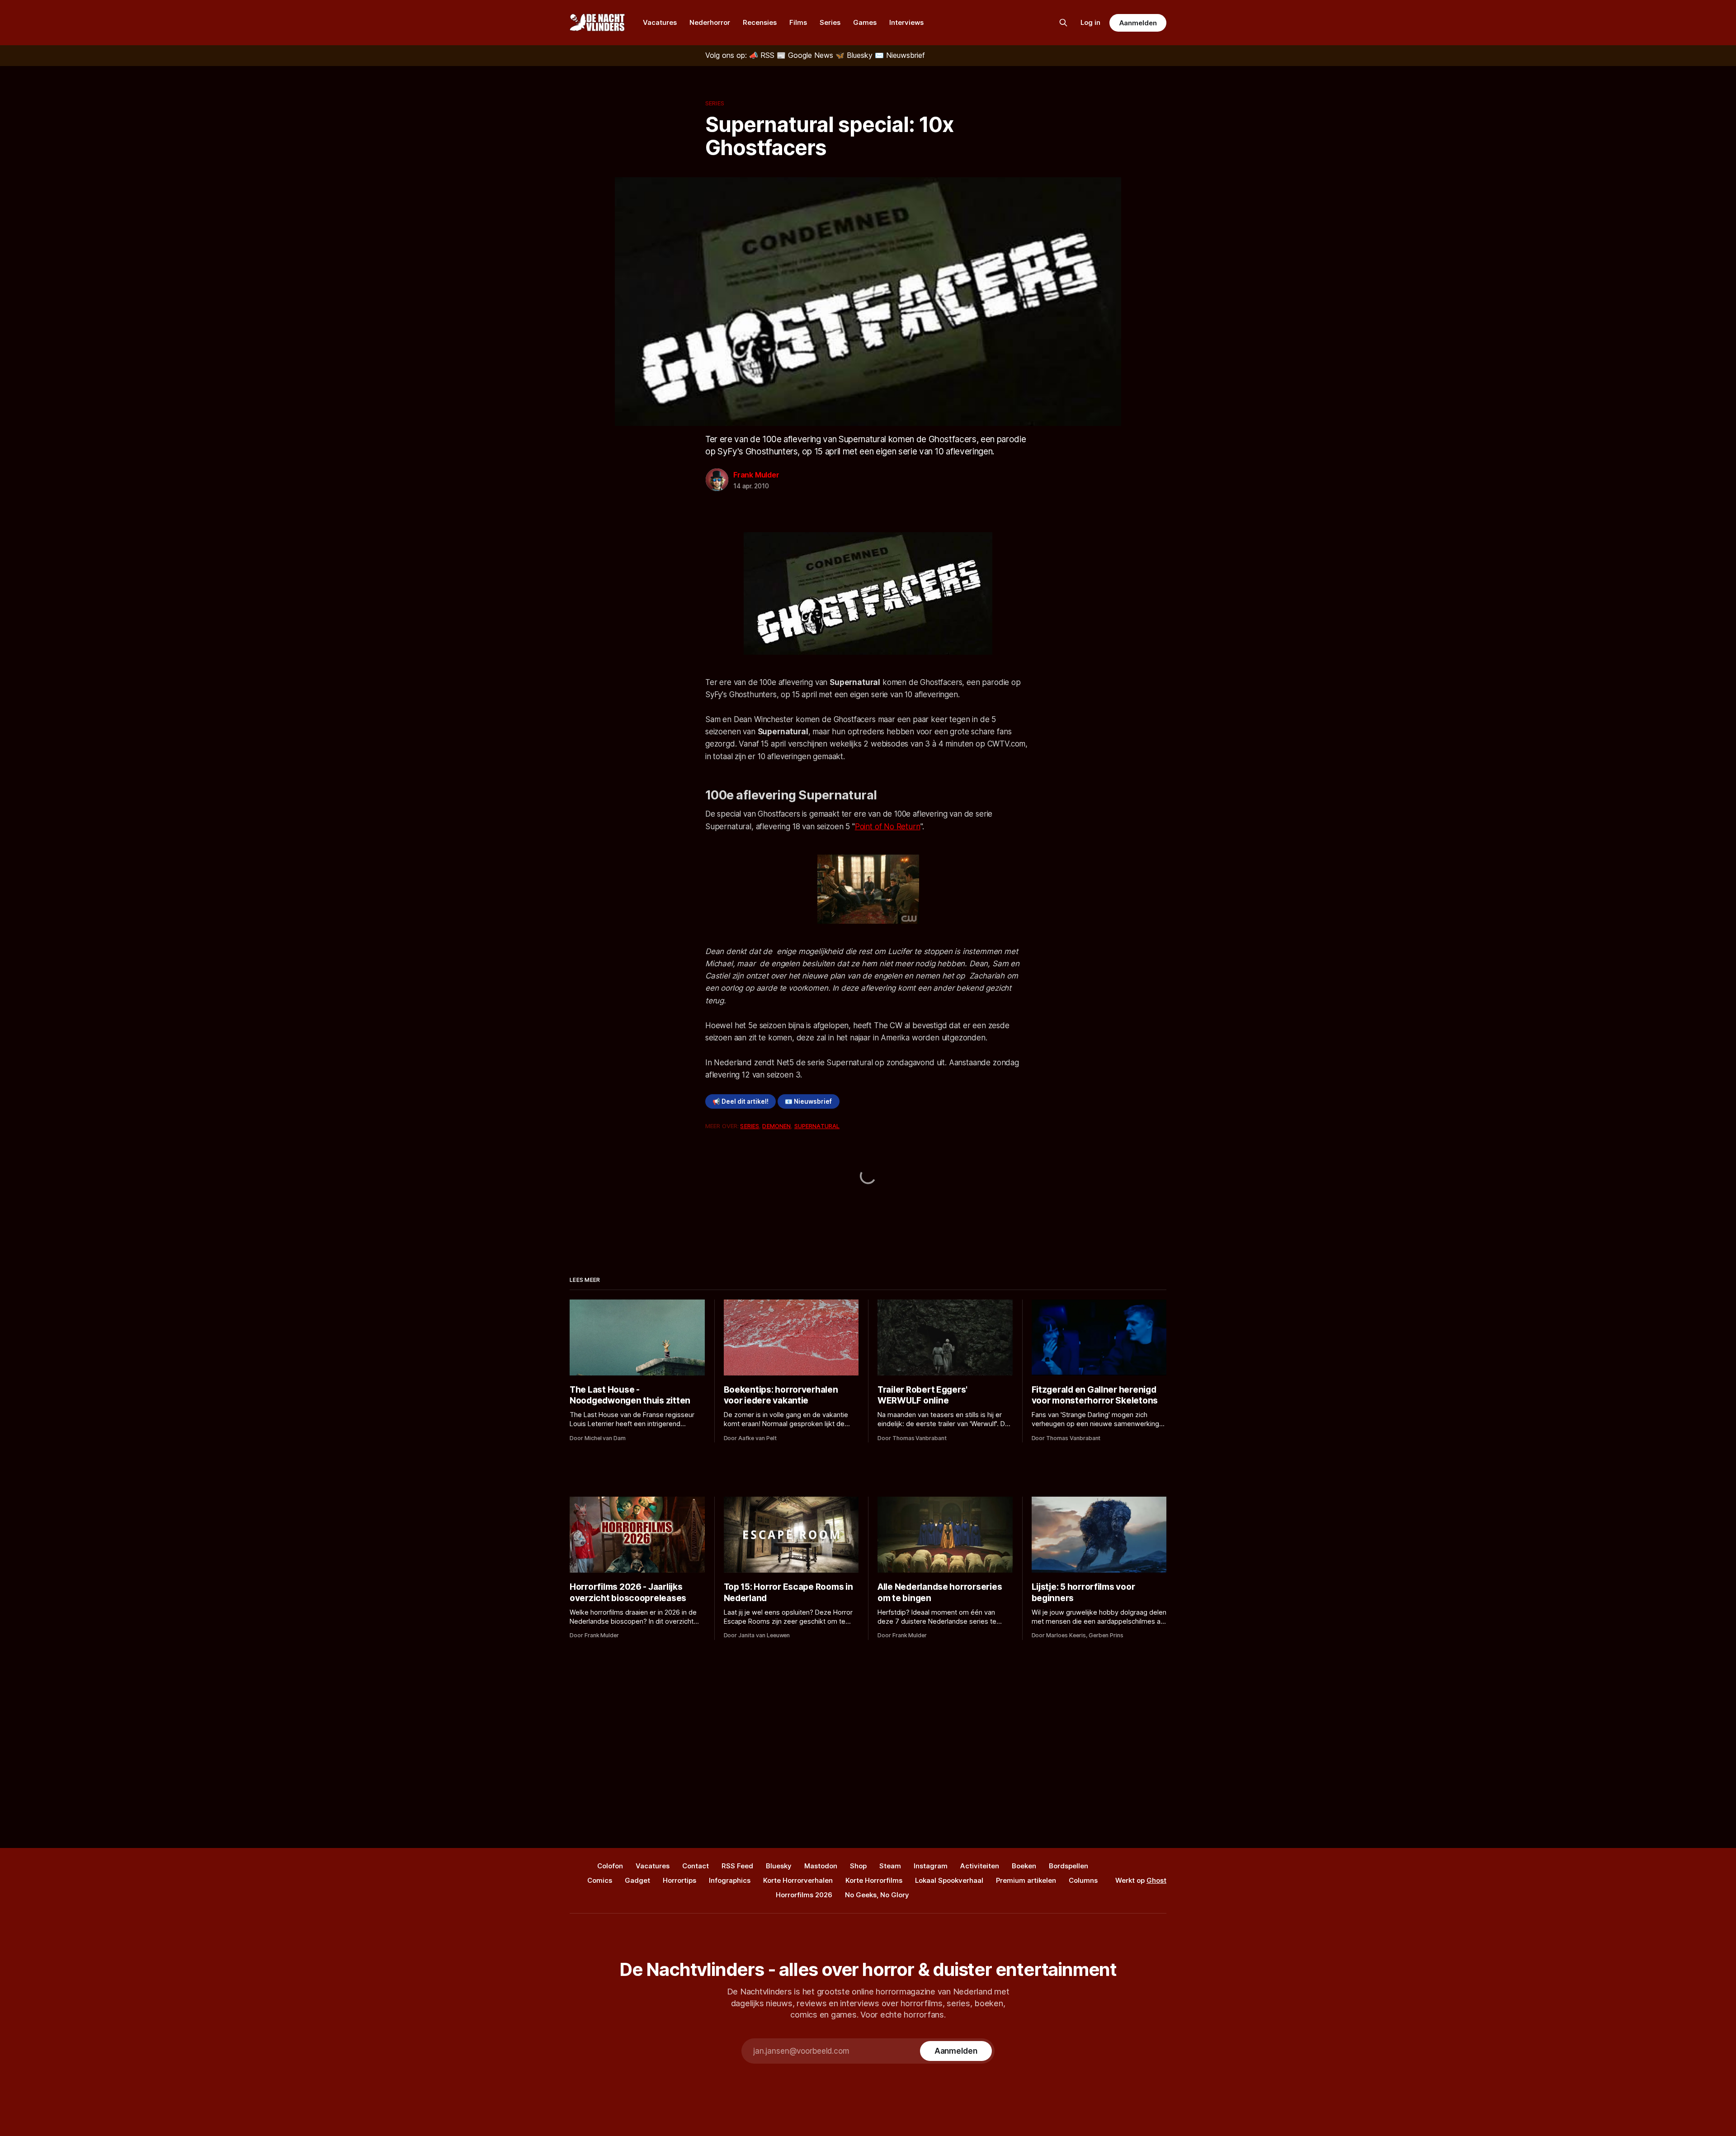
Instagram (931, 1866)
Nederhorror (710, 22)
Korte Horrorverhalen (798, 1880)
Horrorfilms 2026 (804, 1895)
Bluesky (779, 1866)
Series (830, 22)
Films (798, 22)
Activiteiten (980, 1866)
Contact (696, 1866)
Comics (600, 1880)
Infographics (730, 1880)
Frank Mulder (756, 475)
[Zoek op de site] (1063, 23)
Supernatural (817, 1126)
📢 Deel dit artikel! (741, 1101)
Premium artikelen (1026, 1880)
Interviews (906, 22)
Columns (1083, 1880)
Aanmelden (1138, 23)
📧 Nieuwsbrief (808, 1101)
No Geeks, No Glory (877, 1895)
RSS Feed (737, 1866)
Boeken (1024, 1866)
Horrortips (679, 1880)
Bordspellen (1068, 1866)
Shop (858, 1866)
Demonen (776, 1126)
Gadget (637, 1880)
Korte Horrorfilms (874, 1880)
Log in (1090, 22)
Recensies (760, 22)
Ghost (1156, 1880)
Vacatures (660, 22)
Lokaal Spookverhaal (949, 1880)
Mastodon (821, 1866)
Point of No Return (888, 827)
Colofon (610, 1866)
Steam (890, 1866)
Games (865, 22)
